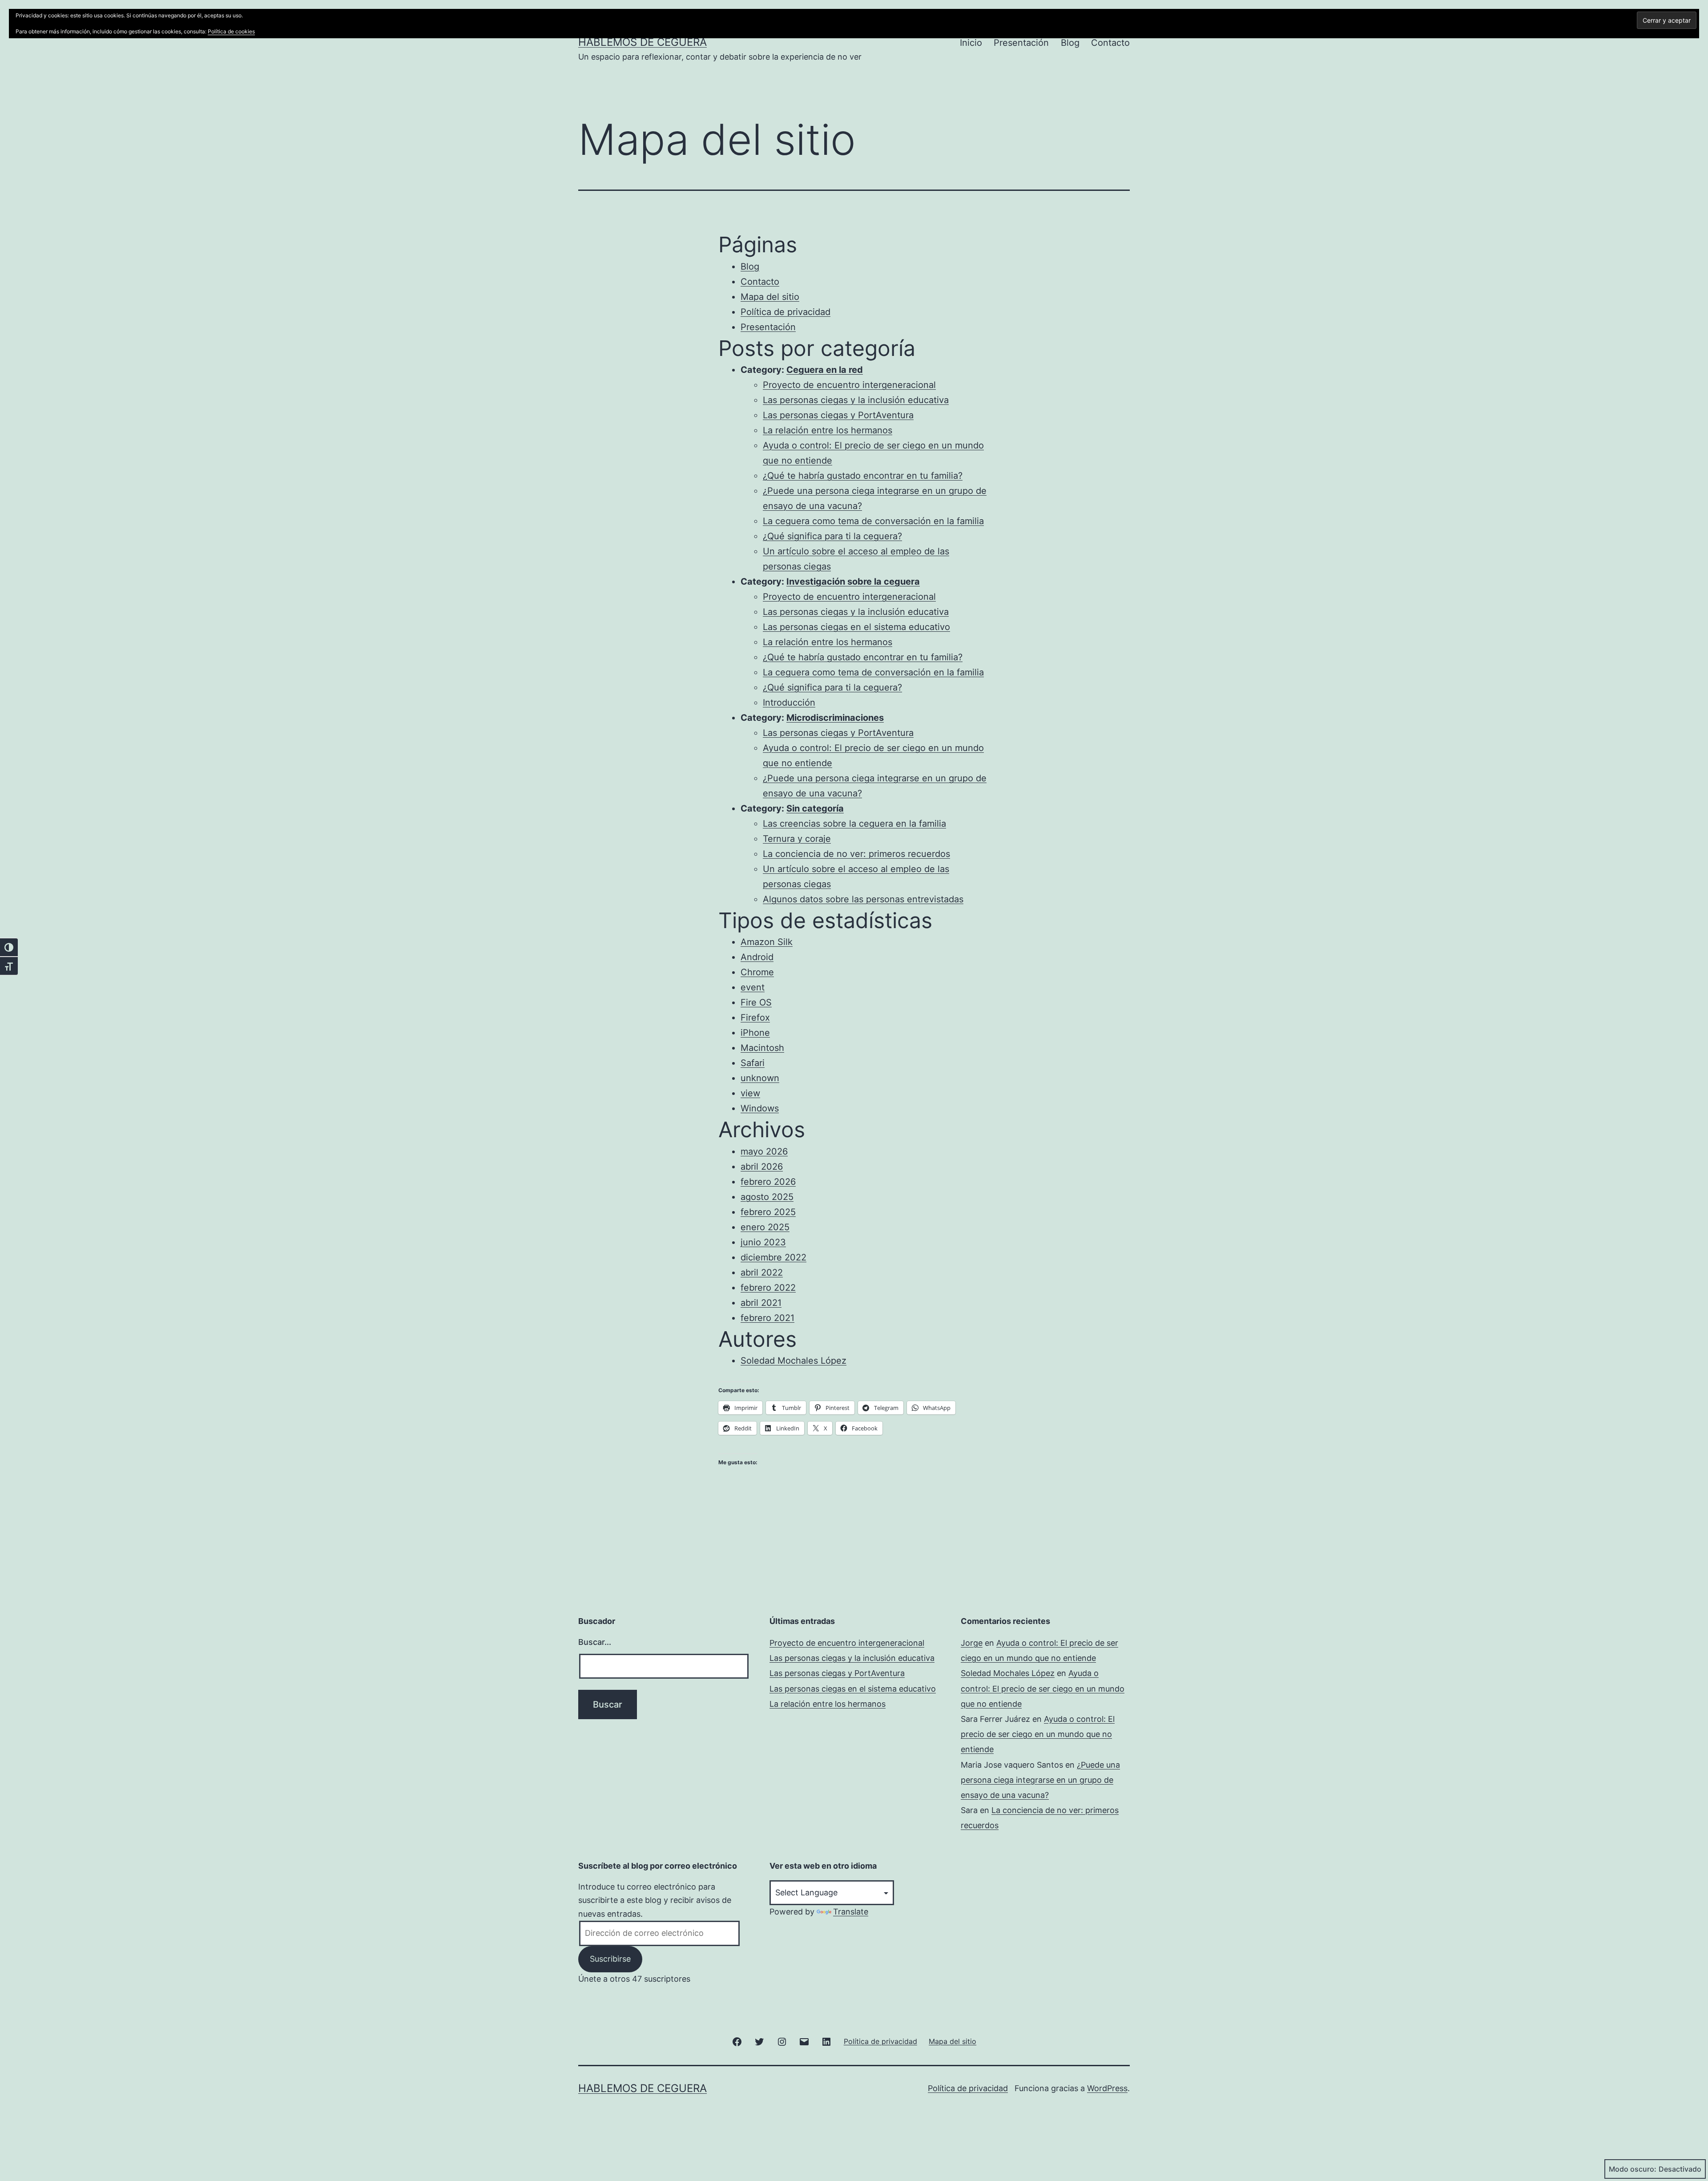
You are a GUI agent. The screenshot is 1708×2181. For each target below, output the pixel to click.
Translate (851, 1912)
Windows (760, 1108)
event (753, 987)
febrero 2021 (767, 1318)
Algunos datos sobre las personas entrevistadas (863, 899)
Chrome (757, 972)
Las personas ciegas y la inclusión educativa (856, 400)
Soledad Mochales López (794, 1361)
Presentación (1021, 43)
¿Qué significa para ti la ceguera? (832, 536)
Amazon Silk (767, 942)
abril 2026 (762, 1167)
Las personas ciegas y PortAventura (838, 415)
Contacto (1110, 43)
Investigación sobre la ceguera (853, 582)
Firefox (755, 1018)
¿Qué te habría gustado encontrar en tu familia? (863, 476)
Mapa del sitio (770, 297)
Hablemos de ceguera (643, 42)
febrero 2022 (768, 1288)
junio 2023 (763, 1242)
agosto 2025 (767, 1197)
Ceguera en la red (825, 370)
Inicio (971, 43)
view (750, 1093)
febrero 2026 (768, 1182)
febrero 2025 (768, 1212)
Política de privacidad (786, 312)
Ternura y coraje (797, 839)
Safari (753, 1063)
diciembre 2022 (773, 1257)
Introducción (789, 703)
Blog (1070, 43)
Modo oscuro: (1633, 2169)
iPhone (755, 1033)
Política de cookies (231, 31)
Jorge (972, 1643)
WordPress (1107, 2088)
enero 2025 (765, 1227)
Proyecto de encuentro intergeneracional (849, 385)
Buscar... (595, 1642)
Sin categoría (815, 808)
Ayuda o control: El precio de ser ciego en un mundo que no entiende (1043, 1688)
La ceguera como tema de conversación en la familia (873, 521)
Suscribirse (610, 1959)
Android (757, 957)
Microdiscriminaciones (835, 718)
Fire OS (756, 1002)
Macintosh (762, 1048)
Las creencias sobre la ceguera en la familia (854, 824)
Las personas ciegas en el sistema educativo (856, 627)
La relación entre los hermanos (828, 430)
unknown (760, 1078)
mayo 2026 (764, 1151)
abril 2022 (762, 1272)
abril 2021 (761, 1303)
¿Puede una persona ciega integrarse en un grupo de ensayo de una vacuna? (1040, 1780)
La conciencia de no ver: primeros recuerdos (856, 854)
